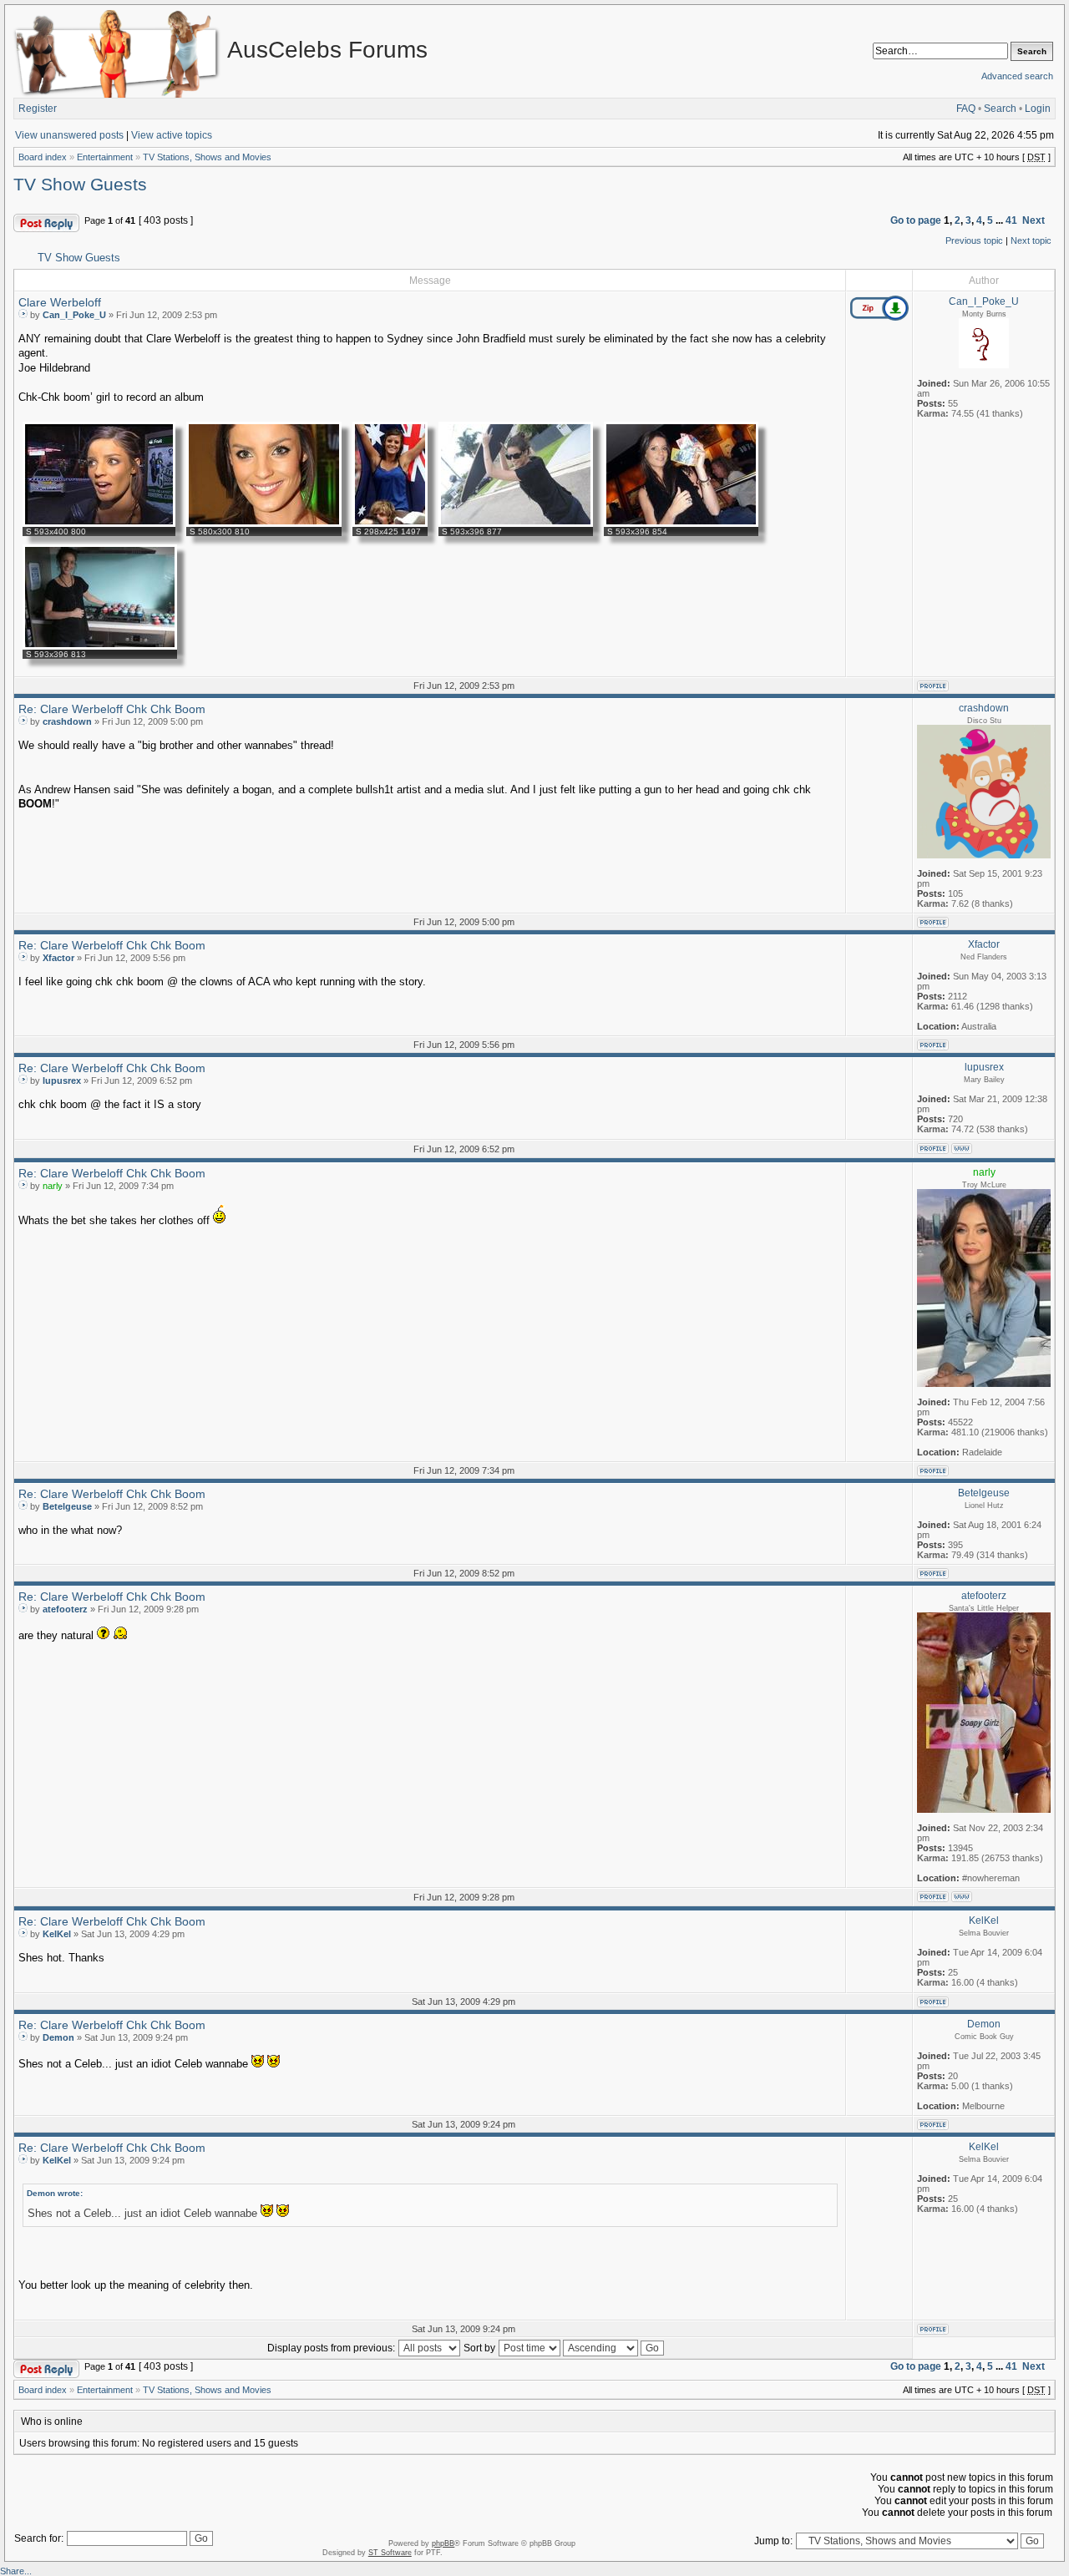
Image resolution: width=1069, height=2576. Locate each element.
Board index (43, 157)
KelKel (57, 1934)
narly (53, 1186)
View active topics (172, 135)
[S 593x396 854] (681, 524)
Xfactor (58, 958)
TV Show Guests (80, 185)
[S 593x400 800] (99, 524)
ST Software (390, 2553)
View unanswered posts (69, 135)
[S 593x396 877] (516, 524)
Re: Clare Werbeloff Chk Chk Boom (112, 709)
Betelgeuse (67, 1506)
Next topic (1031, 240)
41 (1011, 220)
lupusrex (62, 1081)
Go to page (916, 220)
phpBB (443, 2543)
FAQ (966, 109)
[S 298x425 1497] (390, 524)
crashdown (67, 721)
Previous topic (974, 240)
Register (38, 109)
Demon (58, 2037)
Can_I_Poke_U (74, 315)
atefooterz (65, 1609)
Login (1038, 109)
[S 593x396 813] (100, 646)
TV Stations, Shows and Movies (207, 157)
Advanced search (1017, 76)
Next (1034, 220)
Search (1000, 109)
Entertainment (105, 157)
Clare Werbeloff (60, 302)
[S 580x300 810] (264, 524)
